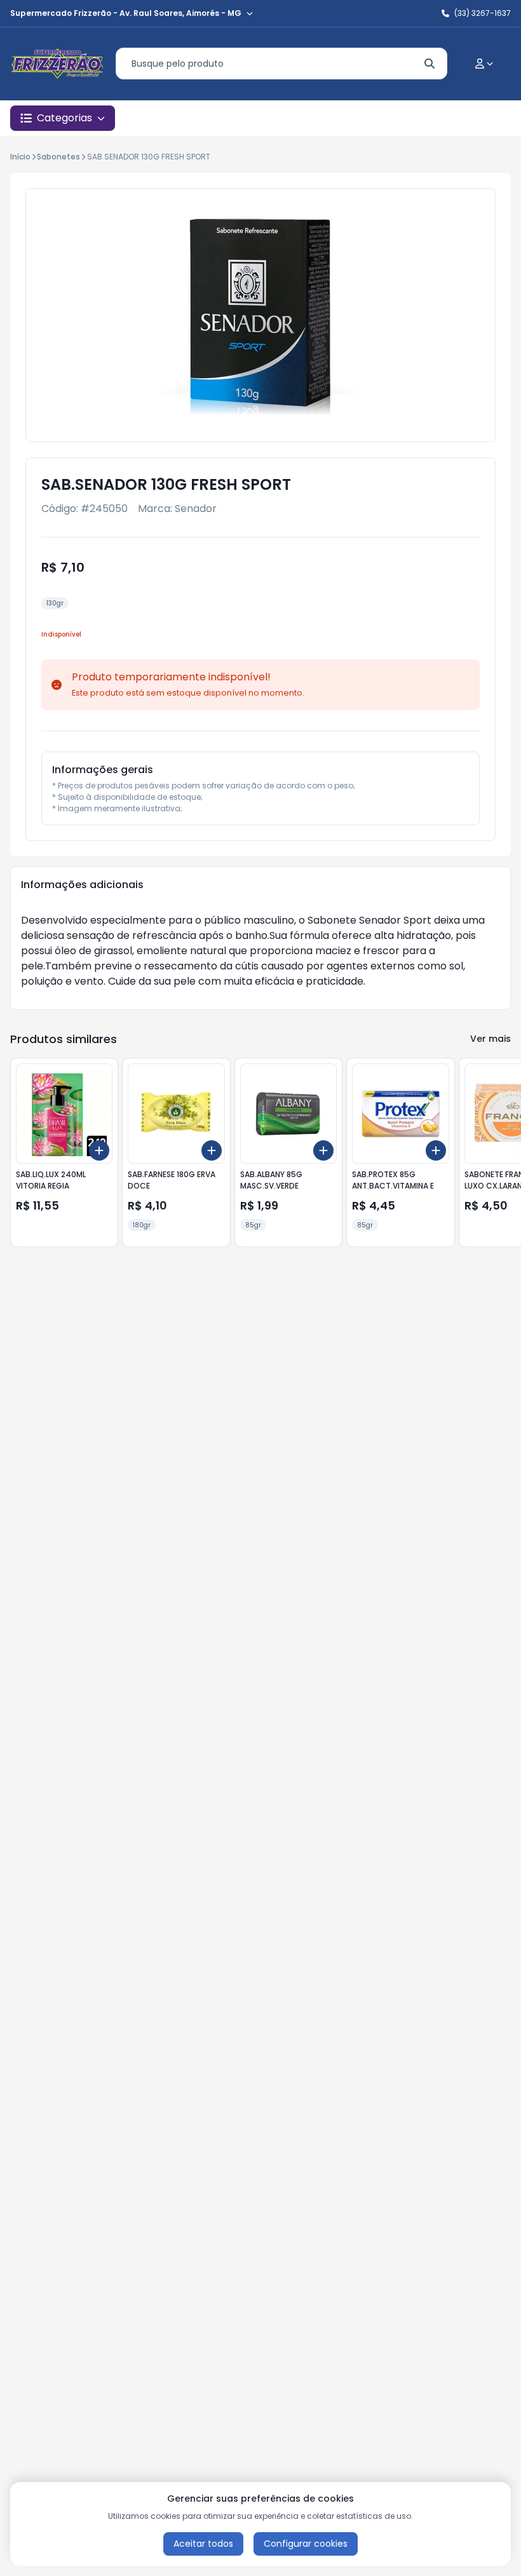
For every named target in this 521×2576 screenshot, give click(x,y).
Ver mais (491, 1039)
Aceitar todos (203, 2544)
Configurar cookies (306, 2544)
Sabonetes (58, 157)
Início (20, 157)
